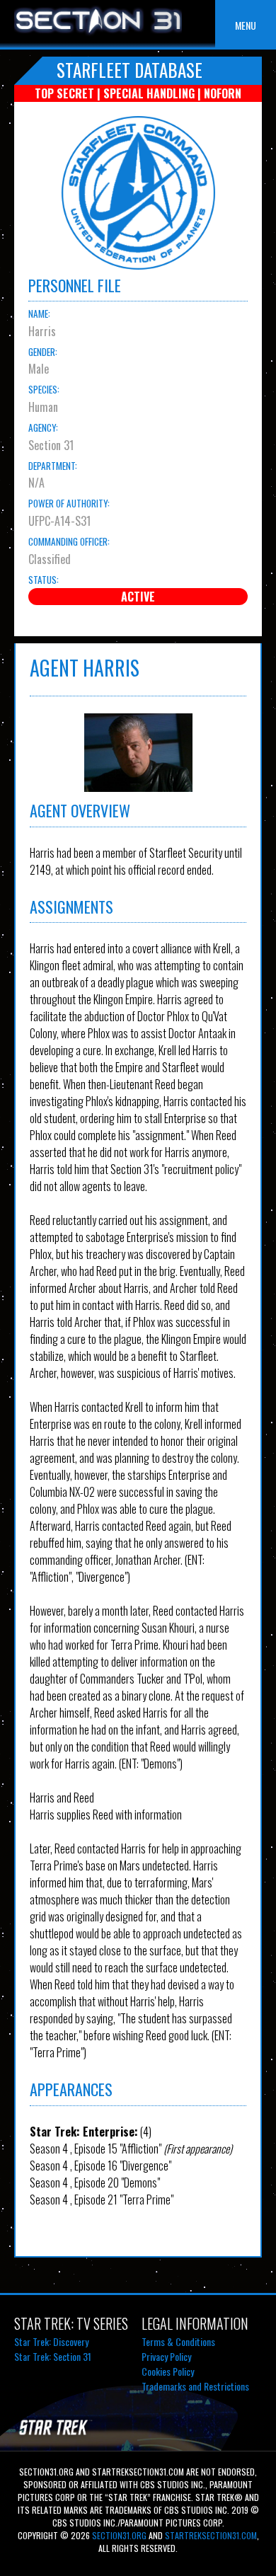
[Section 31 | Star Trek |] (98, 34)
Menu (246, 25)
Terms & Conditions (178, 2341)
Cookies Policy (168, 2371)
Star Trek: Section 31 (53, 2356)
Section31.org (118, 2535)
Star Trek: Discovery (51, 2341)
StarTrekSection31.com (211, 2535)
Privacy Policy (166, 2356)
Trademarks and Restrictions (195, 2386)
